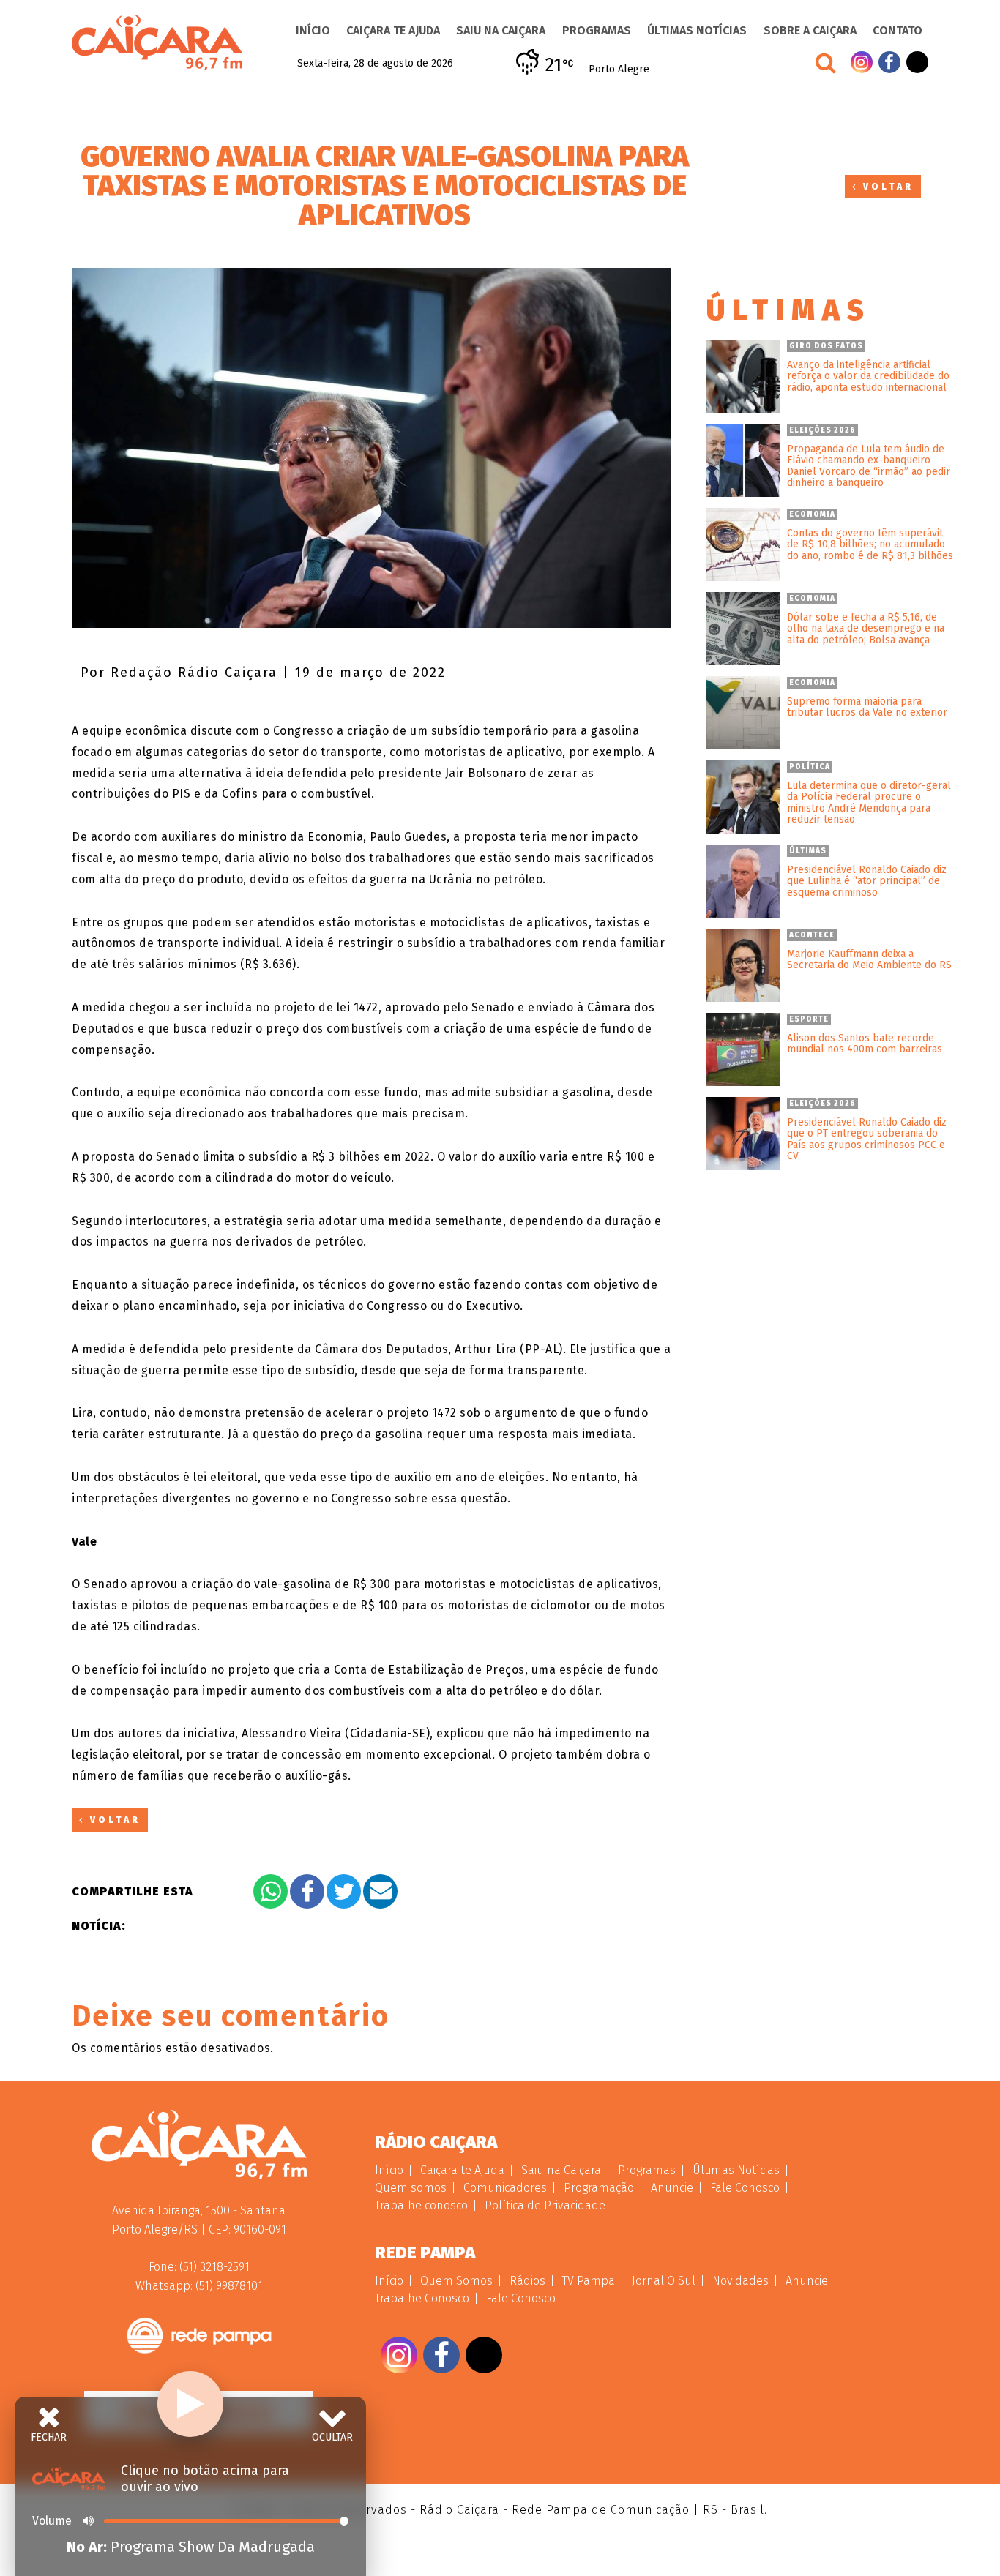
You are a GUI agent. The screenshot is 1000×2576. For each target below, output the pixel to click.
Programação (599, 2188)
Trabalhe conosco (421, 2205)
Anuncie (672, 2188)
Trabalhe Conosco (422, 2298)
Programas (597, 30)
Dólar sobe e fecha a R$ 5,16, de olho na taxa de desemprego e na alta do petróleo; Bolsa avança (866, 629)
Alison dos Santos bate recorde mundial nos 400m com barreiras (865, 1044)
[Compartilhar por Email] (380, 1891)
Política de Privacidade (545, 2205)
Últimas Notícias (697, 30)
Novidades (740, 2281)
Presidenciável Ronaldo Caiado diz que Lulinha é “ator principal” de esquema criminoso (867, 881)
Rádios (527, 2281)
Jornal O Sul (664, 2281)
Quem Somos (456, 2281)
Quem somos (411, 2188)
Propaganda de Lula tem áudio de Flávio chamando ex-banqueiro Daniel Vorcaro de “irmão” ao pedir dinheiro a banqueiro (869, 466)
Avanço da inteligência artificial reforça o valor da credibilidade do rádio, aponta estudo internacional (868, 376)
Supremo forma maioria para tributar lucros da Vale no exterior (867, 707)
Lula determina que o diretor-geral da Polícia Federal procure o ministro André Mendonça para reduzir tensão (869, 803)
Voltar (886, 187)
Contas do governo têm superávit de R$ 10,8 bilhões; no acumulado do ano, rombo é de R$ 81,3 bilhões (870, 544)
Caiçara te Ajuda (393, 30)
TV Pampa (589, 2281)
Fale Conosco (745, 2188)
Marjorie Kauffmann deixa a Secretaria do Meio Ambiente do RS (869, 960)
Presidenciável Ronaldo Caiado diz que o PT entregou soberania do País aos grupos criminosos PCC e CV (867, 1139)
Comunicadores (505, 2188)
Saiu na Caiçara (501, 30)
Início (313, 30)
